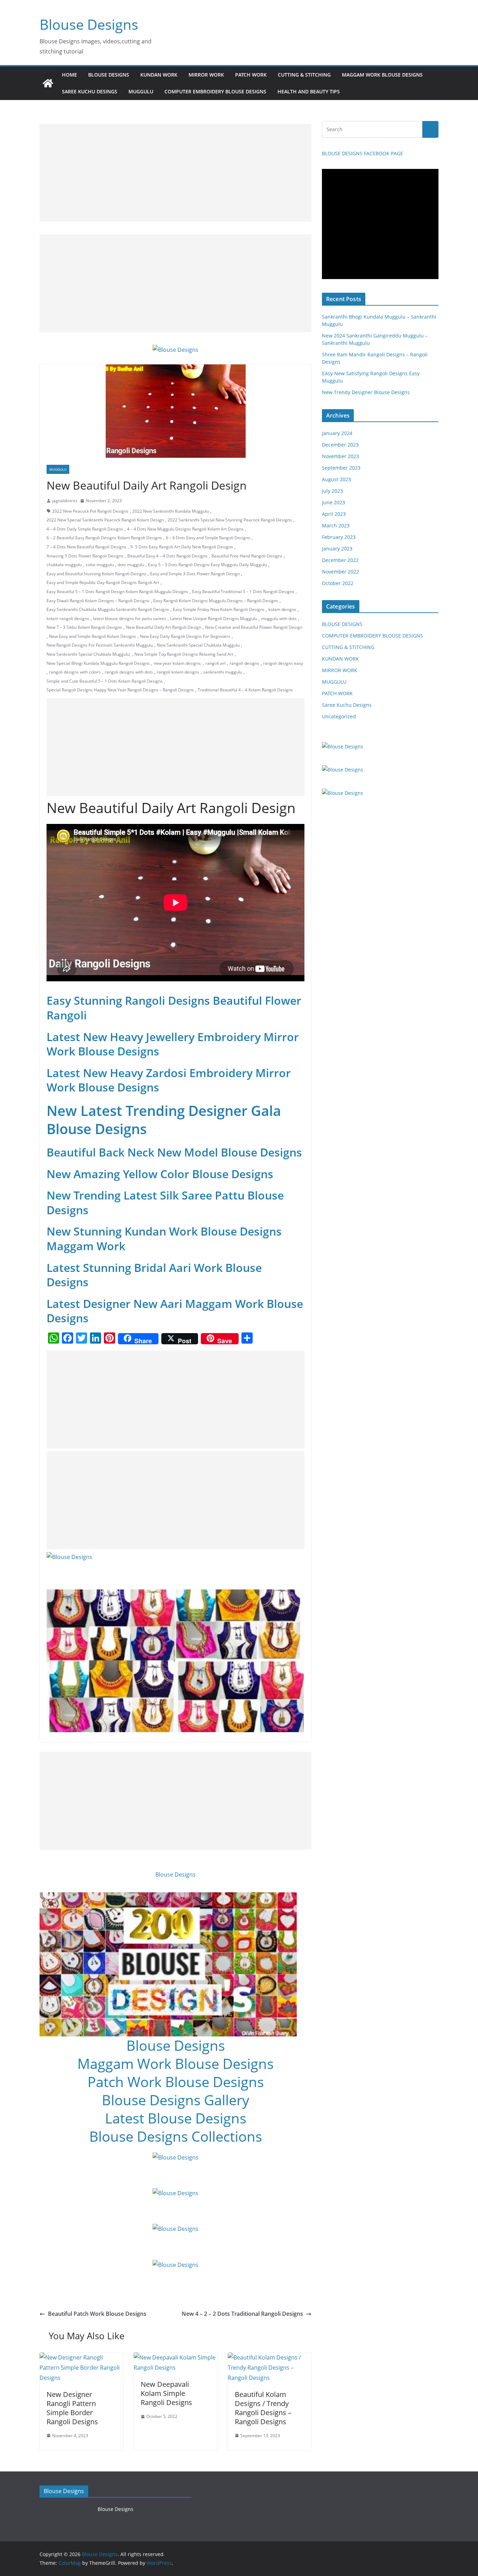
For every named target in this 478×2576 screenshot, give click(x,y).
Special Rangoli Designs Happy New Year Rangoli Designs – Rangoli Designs (120, 690)
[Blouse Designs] (48, 83)
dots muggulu (131, 565)
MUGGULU (141, 91)
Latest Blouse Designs (176, 2118)
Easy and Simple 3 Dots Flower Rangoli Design (195, 574)
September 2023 (341, 468)
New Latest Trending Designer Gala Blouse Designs (164, 1120)
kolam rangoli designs (68, 618)
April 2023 (334, 514)
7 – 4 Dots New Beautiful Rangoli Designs (86, 547)
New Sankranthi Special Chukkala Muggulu (198, 645)
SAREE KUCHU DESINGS (90, 91)
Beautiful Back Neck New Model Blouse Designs (174, 1152)
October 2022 (338, 583)
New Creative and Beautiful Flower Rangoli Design (254, 627)
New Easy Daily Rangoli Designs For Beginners (185, 636)
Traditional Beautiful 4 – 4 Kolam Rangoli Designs (245, 690)
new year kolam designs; (178, 663)
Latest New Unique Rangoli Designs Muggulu (214, 618)
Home (69, 75)
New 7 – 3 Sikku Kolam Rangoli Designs (84, 627)
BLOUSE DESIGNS (109, 75)
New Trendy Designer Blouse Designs (366, 392)
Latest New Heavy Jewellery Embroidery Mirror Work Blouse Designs (173, 1044)
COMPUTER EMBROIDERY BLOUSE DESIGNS (215, 91)
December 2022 (340, 560)
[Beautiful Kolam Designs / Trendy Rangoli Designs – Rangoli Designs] (270, 2357)
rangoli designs (244, 663)
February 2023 (339, 537)
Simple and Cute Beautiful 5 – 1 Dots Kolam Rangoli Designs (105, 681)
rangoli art (216, 663)
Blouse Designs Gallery (175, 2100)
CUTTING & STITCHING (304, 75)
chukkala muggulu (64, 565)
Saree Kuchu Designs (347, 705)
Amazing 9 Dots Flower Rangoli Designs (85, 556)
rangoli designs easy (283, 663)
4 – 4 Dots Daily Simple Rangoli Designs (85, 529)
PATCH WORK (251, 75)
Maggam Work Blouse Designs (175, 2063)
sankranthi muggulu (223, 672)
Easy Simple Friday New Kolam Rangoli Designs (219, 609)
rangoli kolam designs (178, 672)
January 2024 (337, 433)
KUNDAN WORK (159, 75)
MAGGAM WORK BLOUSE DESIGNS (382, 75)
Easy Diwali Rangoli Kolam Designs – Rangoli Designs (98, 601)
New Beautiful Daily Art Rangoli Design (164, 627)
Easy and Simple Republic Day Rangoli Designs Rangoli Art (103, 582)
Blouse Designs (89, 24)
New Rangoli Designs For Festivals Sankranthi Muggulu (100, 645)
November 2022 (340, 572)
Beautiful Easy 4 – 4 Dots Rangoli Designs (167, 556)
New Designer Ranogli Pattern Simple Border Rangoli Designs (72, 2408)
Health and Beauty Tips (309, 91)
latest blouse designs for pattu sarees (130, 618)
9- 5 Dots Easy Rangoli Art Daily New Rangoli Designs (182, 547)
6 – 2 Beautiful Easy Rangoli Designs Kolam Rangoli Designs (104, 538)
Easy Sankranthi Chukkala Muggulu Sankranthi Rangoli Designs (108, 609)
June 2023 (333, 502)
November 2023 (340, 456)
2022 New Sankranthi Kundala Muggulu (171, 511)
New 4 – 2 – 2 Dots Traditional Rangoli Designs (242, 2314)
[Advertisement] (175, 173)
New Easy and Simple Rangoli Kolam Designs (93, 636)
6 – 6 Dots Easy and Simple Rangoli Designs (208, 538)
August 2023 (336, 479)
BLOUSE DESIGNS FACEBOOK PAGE (363, 153)
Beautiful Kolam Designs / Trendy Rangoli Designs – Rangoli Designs (263, 2408)
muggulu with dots (279, 618)
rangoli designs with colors (75, 672)
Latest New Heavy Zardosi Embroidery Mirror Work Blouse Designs (169, 1080)
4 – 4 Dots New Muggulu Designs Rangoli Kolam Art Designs (185, 529)
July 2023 (332, 491)
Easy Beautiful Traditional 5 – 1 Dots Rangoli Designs (243, 592)
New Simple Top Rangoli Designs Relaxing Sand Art (184, 654)
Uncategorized (339, 716)
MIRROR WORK (206, 75)
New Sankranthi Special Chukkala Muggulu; (89, 654)
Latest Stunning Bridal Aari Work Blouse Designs (154, 1275)
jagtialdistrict (65, 501)
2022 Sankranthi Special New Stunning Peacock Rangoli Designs (230, 520)
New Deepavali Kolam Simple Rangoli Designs (166, 2393)
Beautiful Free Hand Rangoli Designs (247, 556)
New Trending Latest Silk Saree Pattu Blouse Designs (165, 1202)
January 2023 (337, 549)
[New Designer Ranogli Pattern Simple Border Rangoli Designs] (81, 2357)
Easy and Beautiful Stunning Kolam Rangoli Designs (96, 574)
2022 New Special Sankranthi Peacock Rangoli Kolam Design (105, 520)
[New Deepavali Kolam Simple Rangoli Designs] (175, 2357)
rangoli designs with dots (129, 672)
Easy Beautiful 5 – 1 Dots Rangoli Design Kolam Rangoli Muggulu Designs (117, 592)
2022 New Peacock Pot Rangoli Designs (90, 511)
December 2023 (340, 445)
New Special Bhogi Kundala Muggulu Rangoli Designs (98, 663)
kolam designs (282, 609)
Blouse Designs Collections (176, 2136)
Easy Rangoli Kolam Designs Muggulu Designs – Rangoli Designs (216, 601)
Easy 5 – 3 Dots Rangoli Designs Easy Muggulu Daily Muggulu (208, 565)
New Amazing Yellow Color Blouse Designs (160, 1174)
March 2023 (336, 525)
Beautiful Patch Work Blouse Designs (97, 2314)
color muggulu (100, 565)
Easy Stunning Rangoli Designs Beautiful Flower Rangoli (174, 1008)
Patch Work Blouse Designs (176, 2082)
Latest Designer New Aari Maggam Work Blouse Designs (175, 1311)
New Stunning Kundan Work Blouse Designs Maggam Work (164, 1239)
